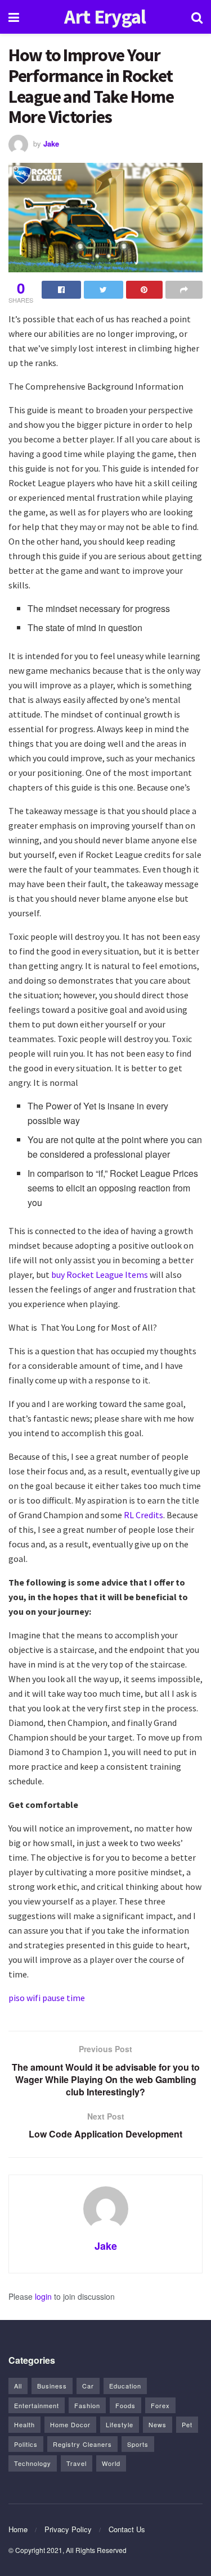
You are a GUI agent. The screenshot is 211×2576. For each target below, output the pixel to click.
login (43, 2296)
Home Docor (70, 2424)
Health (24, 2424)
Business (52, 2386)
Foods (125, 2405)
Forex (160, 2405)
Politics (26, 2444)
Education (125, 2386)
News (158, 2424)
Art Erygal (105, 17)
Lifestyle (120, 2424)
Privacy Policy (68, 2529)
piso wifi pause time (47, 1998)
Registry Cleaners (82, 2444)
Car (88, 2386)
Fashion (87, 2405)
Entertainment (37, 2405)
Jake (51, 143)
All (18, 2386)
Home (18, 2529)
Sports (138, 2444)
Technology (33, 2463)
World (111, 2463)
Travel (77, 2463)
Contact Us (127, 2529)
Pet (187, 2424)
